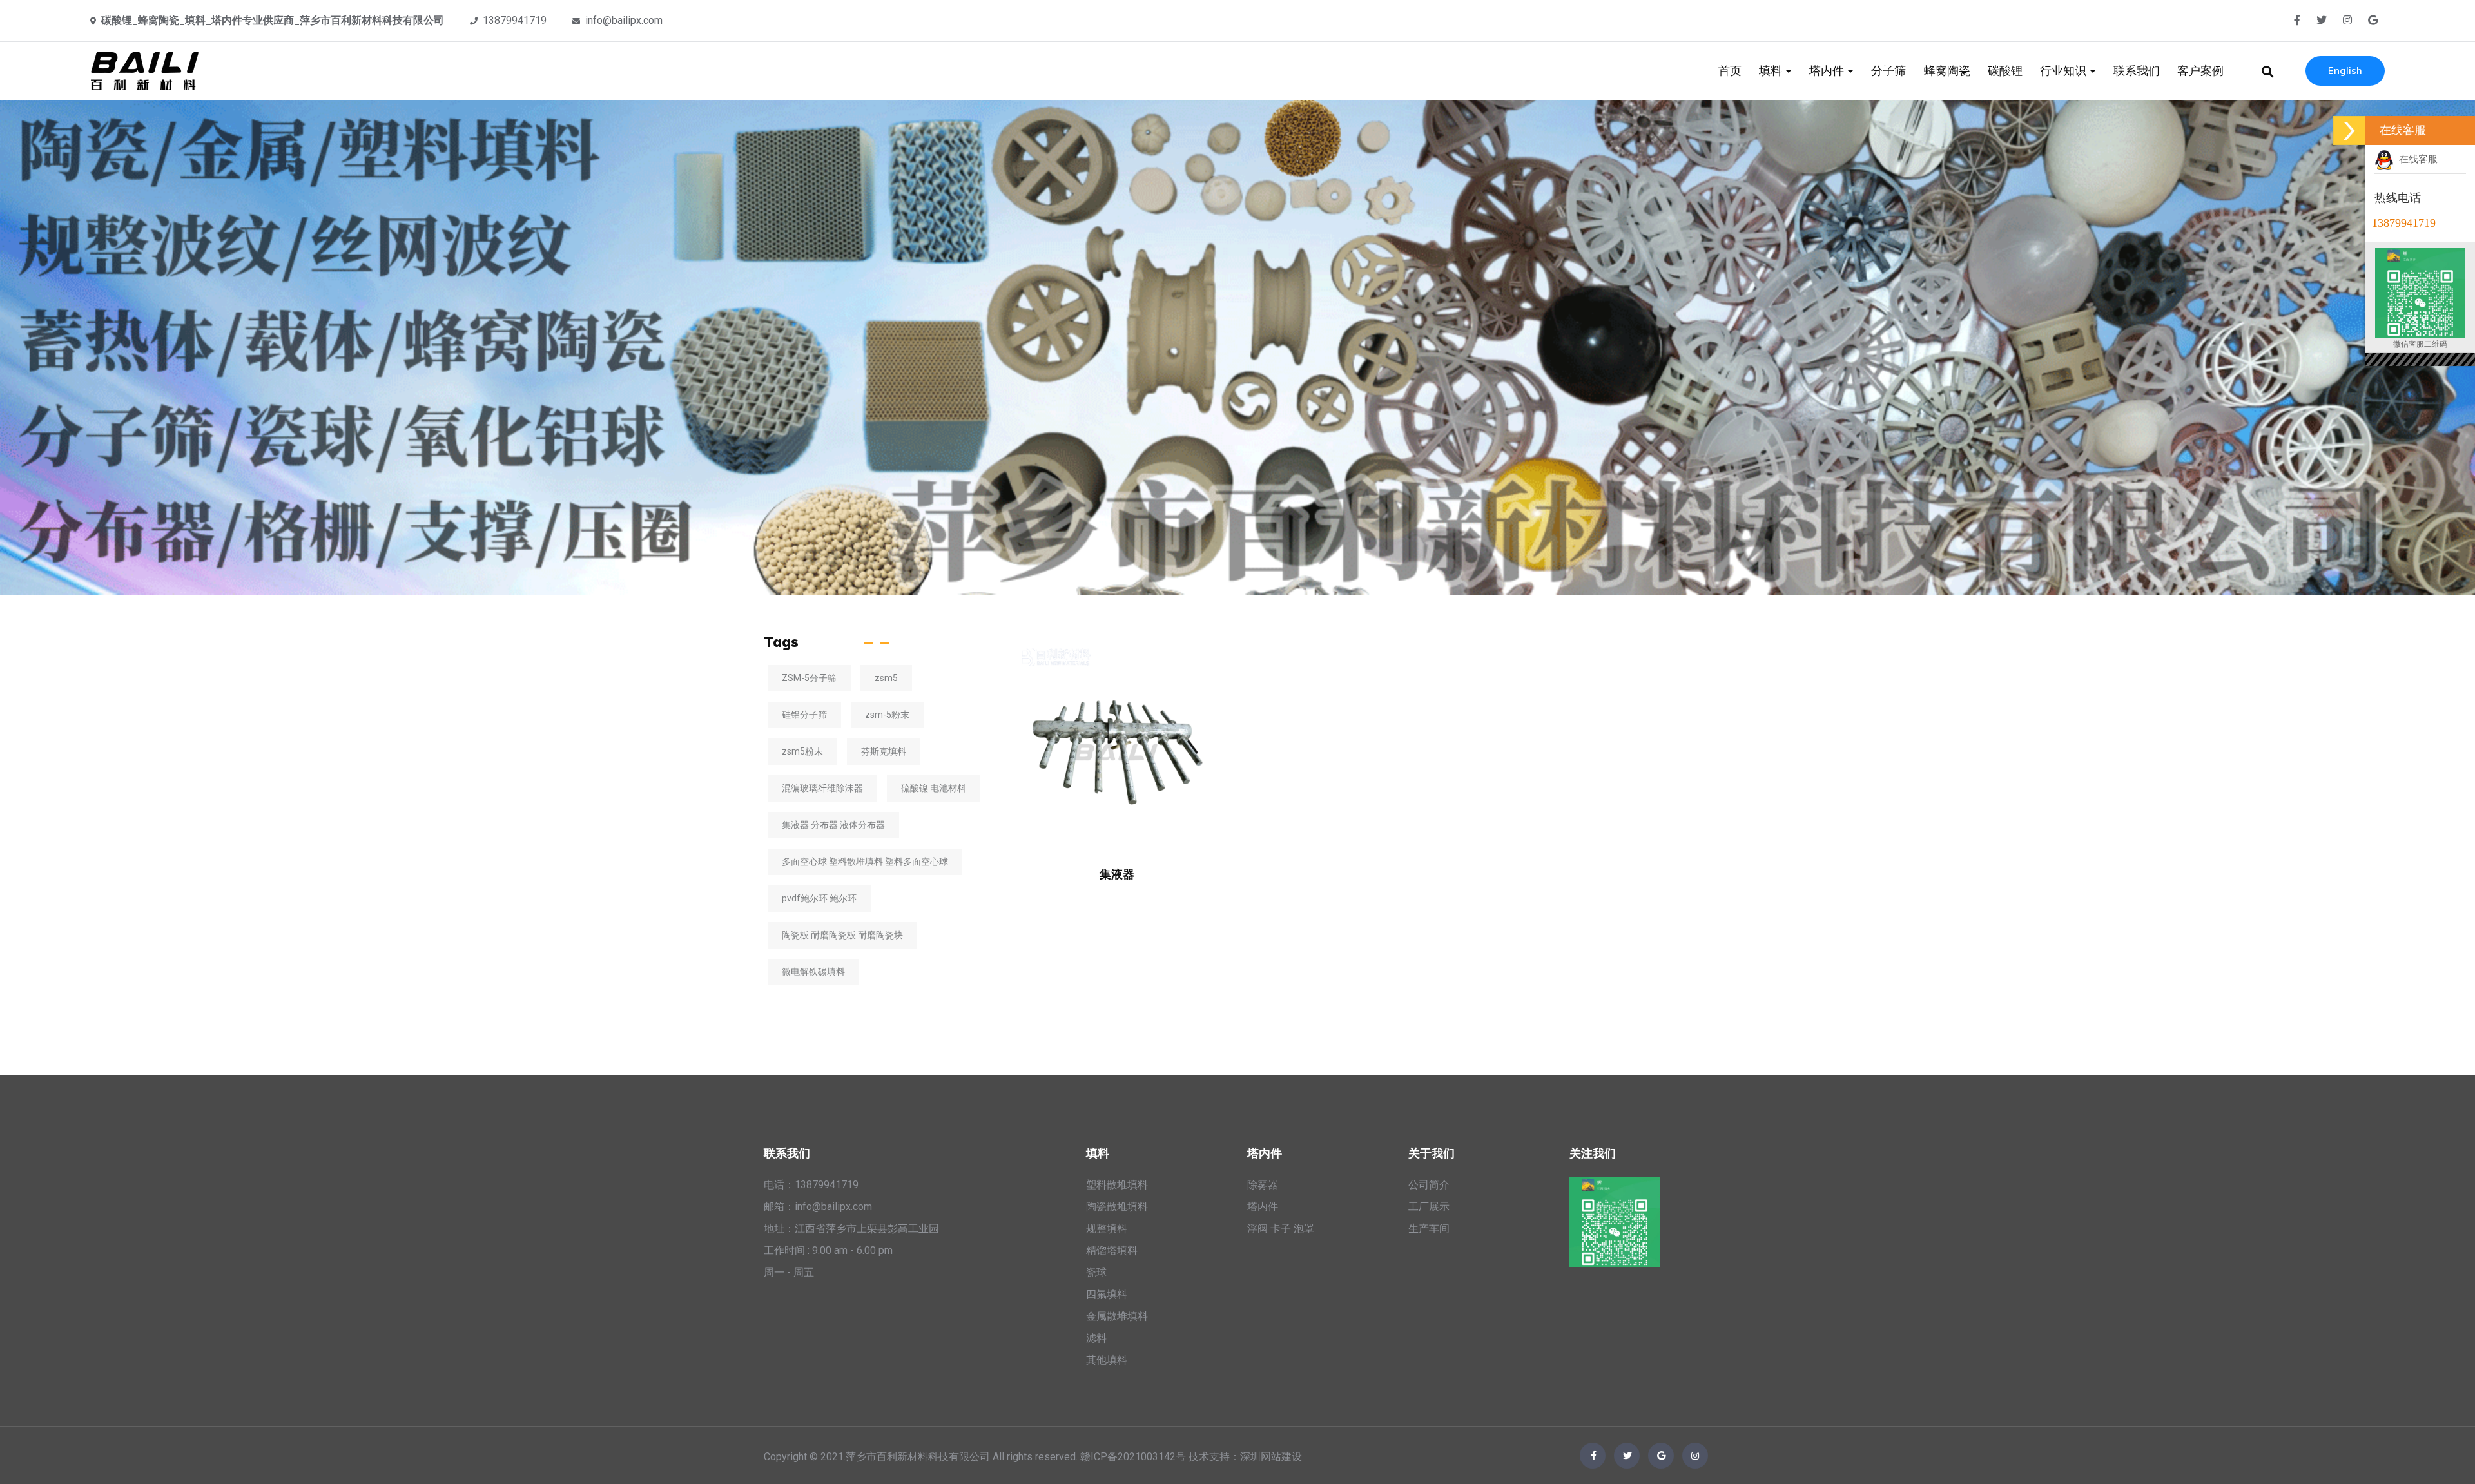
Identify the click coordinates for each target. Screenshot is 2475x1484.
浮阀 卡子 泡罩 (1281, 1229)
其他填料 (1107, 1360)
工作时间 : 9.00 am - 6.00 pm (828, 1250)
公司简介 (1429, 1185)
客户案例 (2200, 71)
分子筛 (1888, 71)
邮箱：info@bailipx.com (818, 1207)
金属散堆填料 (1117, 1316)
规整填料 (1107, 1229)
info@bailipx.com (624, 20)
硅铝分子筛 (804, 715)
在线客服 (2416, 159)
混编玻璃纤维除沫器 (822, 788)
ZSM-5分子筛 (809, 678)
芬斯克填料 (884, 751)
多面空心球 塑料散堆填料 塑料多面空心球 (865, 862)
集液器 (1117, 874)
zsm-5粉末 (887, 715)
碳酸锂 (2005, 71)
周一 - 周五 (789, 1272)
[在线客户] (2349, 130)
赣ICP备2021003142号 (1133, 1457)
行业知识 (2065, 71)
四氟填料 (1107, 1294)
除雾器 (1263, 1185)
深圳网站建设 (1271, 1457)
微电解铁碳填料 (813, 972)
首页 (1730, 71)
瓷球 (1096, 1272)
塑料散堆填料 (1117, 1185)
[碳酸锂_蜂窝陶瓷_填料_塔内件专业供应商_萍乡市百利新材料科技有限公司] (147, 70)
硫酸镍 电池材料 (934, 788)
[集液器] (1117, 745)
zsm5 (886, 678)
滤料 (1096, 1338)
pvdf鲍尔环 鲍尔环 (819, 898)
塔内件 (1828, 71)
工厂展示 (1429, 1207)
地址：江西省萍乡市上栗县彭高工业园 (851, 1229)
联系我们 (2137, 71)
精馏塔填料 (1112, 1250)
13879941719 (515, 20)
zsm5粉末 (802, 751)
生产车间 (1429, 1229)
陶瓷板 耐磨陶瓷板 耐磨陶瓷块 (842, 935)
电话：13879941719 (811, 1185)
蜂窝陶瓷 (1947, 71)
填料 (1772, 71)
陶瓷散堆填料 (1117, 1207)
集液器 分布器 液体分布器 (833, 825)
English (2345, 71)
